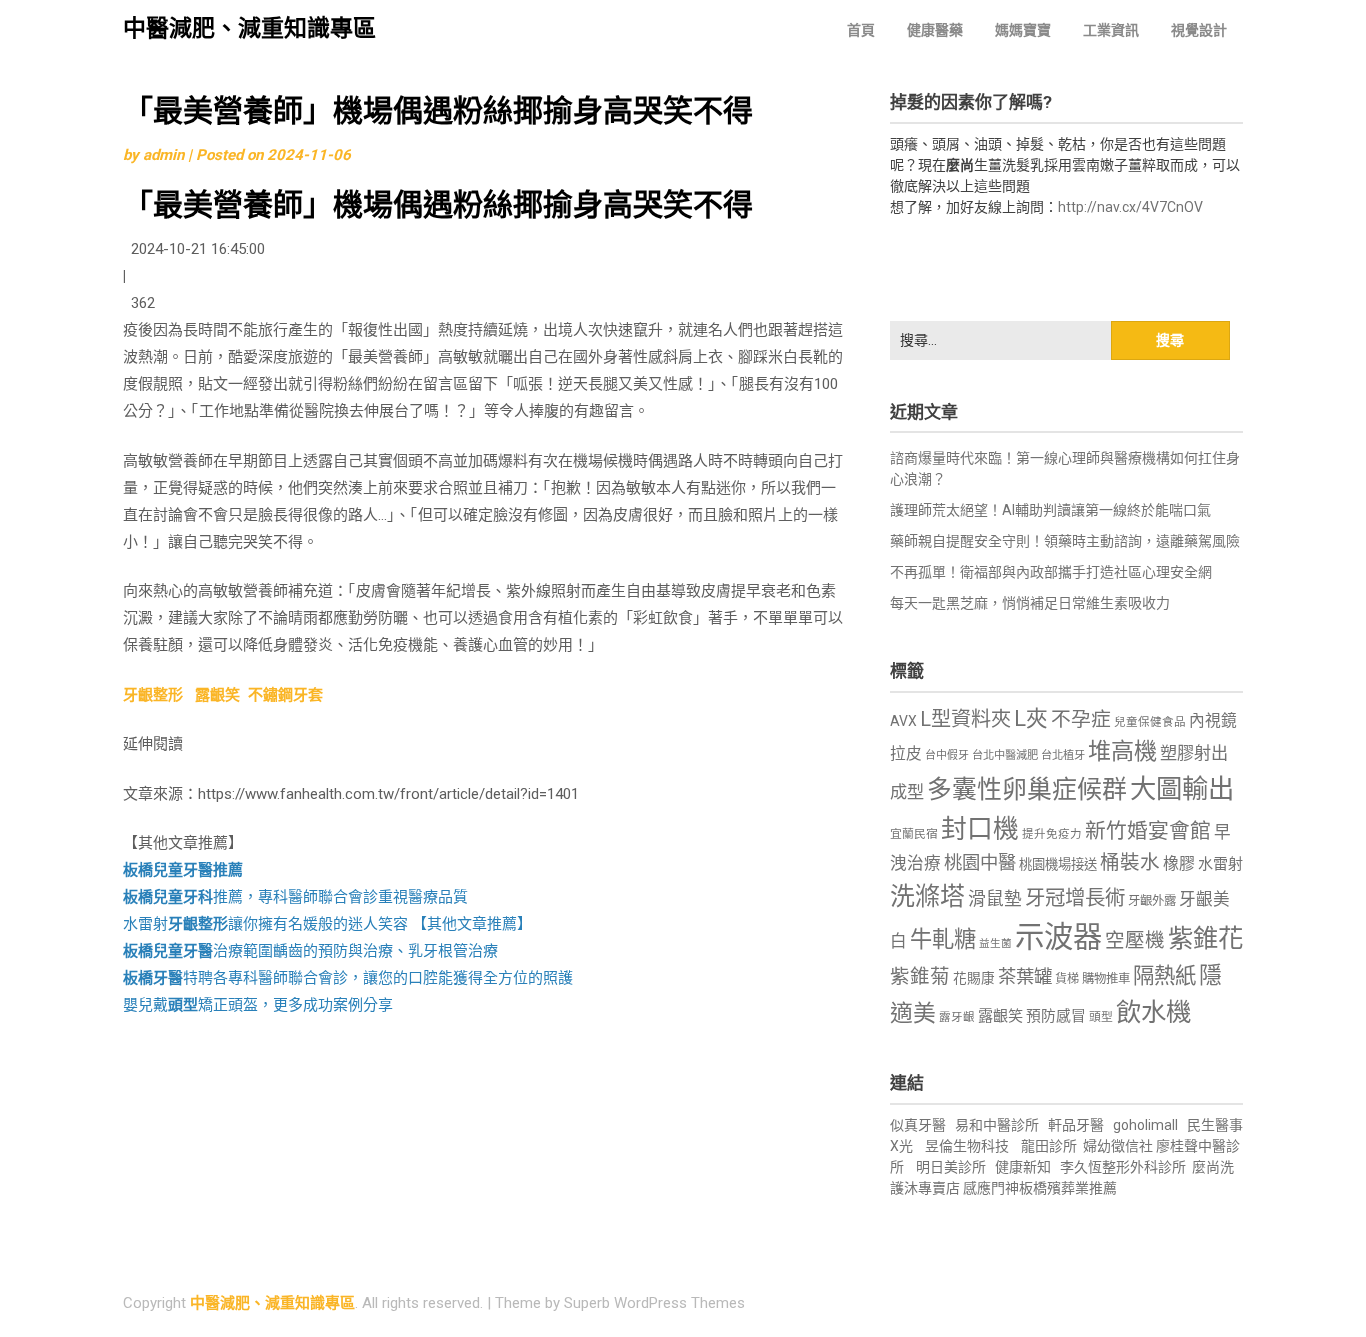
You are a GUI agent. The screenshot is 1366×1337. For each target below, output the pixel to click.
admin (163, 155)
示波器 (1058, 937)
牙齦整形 (153, 695)
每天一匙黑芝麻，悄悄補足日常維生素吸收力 (1030, 603)
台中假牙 (947, 755)
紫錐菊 (920, 976)
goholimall (1145, 1125)
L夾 (1031, 718)
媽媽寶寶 (1023, 30)
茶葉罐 (1025, 976)
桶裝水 (1130, 862)
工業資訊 (1111, 30)
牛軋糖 (943, 939)
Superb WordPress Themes (654, 1303)
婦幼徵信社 (1119, 1146)
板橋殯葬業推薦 (1068, 1188)
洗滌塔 (927, 896)
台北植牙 (1063, 755)
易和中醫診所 (997, 1125)
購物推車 (1106, 978)
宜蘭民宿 (914, 834)
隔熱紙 (1164, 975)
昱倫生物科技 (967, 1146)
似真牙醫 (918, 1125)
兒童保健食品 (1150, 722)
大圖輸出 (1182, 789)
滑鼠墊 (995, 899)
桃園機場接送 (1058, 864)
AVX (903, 721)
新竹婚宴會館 (1148, 831)
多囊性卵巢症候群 (1027, 789)
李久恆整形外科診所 (1124, 1167)
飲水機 (1153, 1012)
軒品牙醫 (1076, 1125)
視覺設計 (1199, 30)
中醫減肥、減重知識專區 (249, 28)
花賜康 (974, 978)
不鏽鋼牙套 (285, 695)
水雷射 (1220, 864)
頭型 (1101, 1017)
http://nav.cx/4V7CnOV (1130, 207)
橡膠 (1179, 863)
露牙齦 (957, 1017)
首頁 (861, 30)
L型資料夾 (965, 719)
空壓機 (1135, 940)
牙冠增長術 (1075, 898)
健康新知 (1023, 1167)
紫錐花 (1205, 938)
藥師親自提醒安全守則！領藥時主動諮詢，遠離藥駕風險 (1065, 541)
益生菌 (995, 943)
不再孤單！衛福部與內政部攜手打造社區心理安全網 (1051, 572)
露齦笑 (217, 695)
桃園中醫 (980, 862)
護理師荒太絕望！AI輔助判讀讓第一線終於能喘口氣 (1050, 510)
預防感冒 (1056, 1016)
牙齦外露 (1152, 900)
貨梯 (1067, 979)
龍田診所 (1049, 1146)
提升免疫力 (1052, 834)
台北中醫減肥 (1005, 755)
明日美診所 (949, 1167)
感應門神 (991, 1188)
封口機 (980, 829)
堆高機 (1122, 751)
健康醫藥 (935, 30)
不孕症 (1081, 719)
